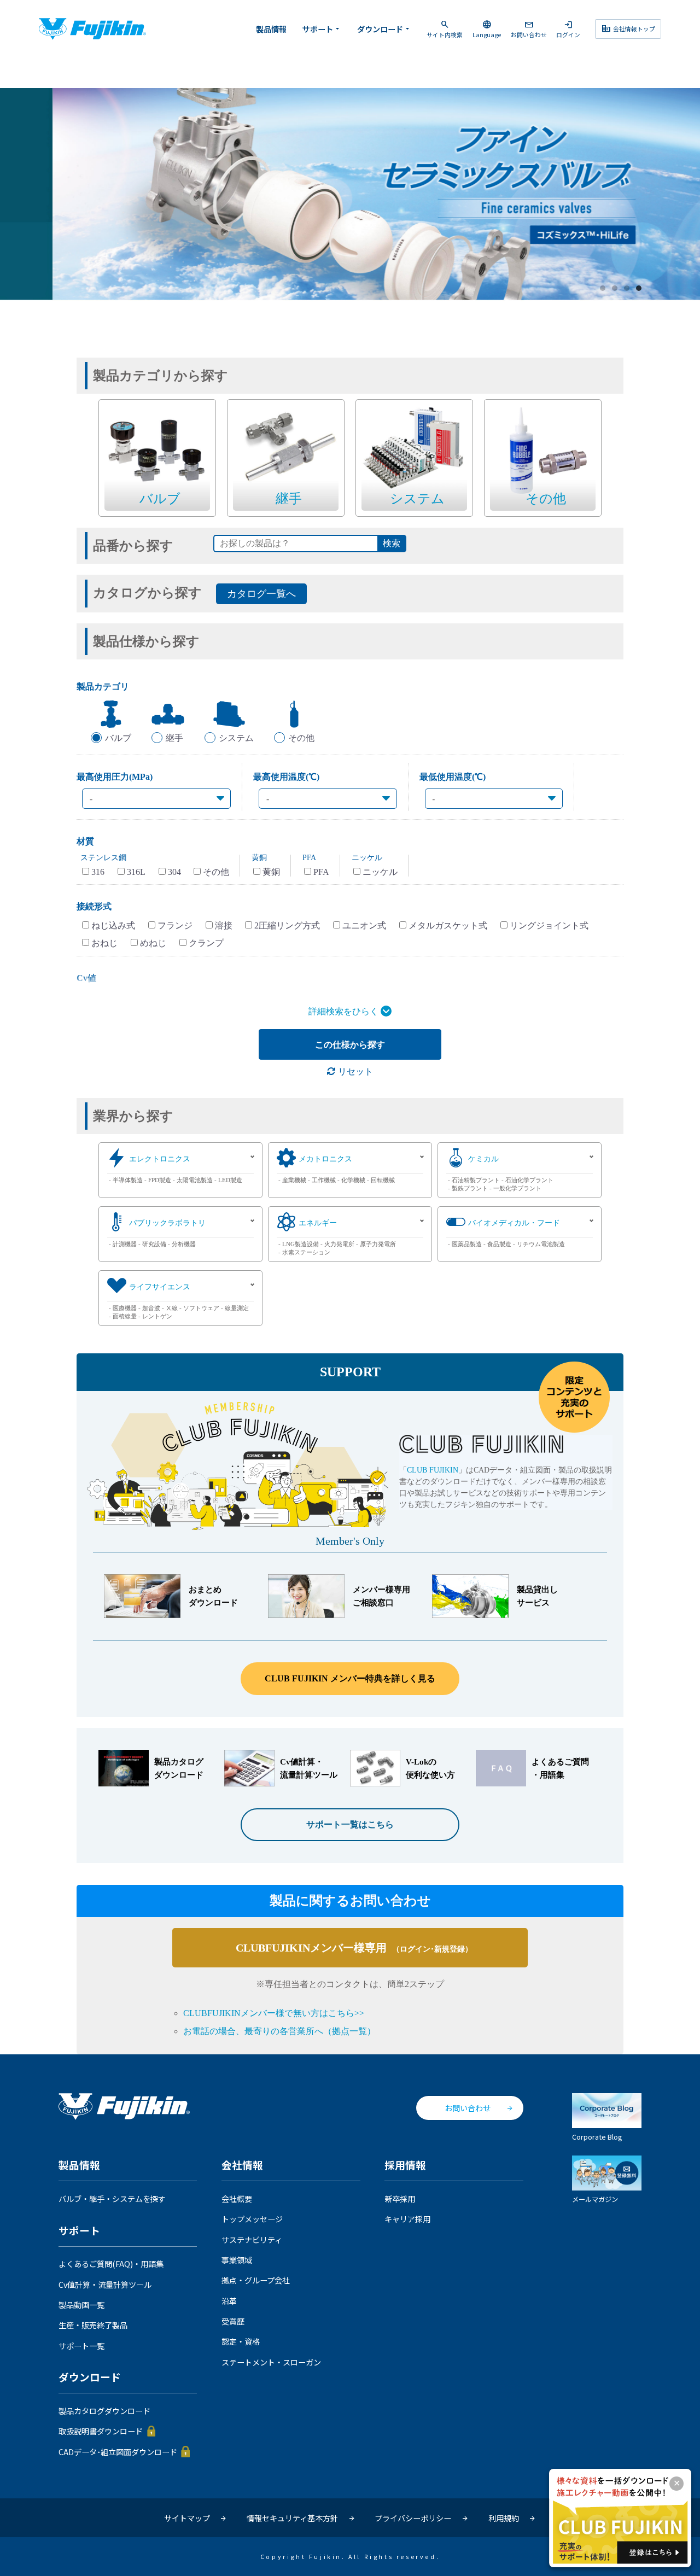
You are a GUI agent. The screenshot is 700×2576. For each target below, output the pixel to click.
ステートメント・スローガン (271, 2362)
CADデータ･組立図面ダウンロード (118, 2452)
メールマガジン (595, 2199)
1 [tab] (603, 289)
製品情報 (271, 29)
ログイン (568, 29)
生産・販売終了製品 (93, 2325)
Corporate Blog (597, 2137)
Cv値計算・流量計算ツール (105, 2285)
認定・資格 (241, 2341)
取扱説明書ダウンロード (101, 2431)
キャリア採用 (407, 2219)
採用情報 (405, 2165)
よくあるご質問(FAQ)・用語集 (111, 2264)
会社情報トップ (628, 28)
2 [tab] (615, 289)
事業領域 (237, 2260)
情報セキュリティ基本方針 (292, 2518)
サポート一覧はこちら (350, 1824)
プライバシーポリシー (413, 2518)
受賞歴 (233, 2321)
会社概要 (237, 2199)
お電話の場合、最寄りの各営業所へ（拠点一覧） (279, 2031)
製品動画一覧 (81, 2305)
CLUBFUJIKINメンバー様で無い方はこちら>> (274, 2013)
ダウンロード (384, 29)
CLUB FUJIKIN (433, 1470)
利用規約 (504, 2518)
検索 (392, 543)
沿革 (229, 2301)
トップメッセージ (252, 2219)
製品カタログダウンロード (104, 2411)
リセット (354, 1071)
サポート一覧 (81, 2346)
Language (487, 29)
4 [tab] (639, 289)
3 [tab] (627, 289)
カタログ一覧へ (261, 594)
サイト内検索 (445, 29)
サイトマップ (187, 2518)
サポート (322, 29)
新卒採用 (400, 2199)
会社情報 (242, 2165)
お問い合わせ (529, 29)
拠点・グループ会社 (256, 2280)
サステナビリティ (252, 2240)
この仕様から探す (350, 1045)
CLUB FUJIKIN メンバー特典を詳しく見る (350, 1678)
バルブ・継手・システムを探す (112, 2199)
